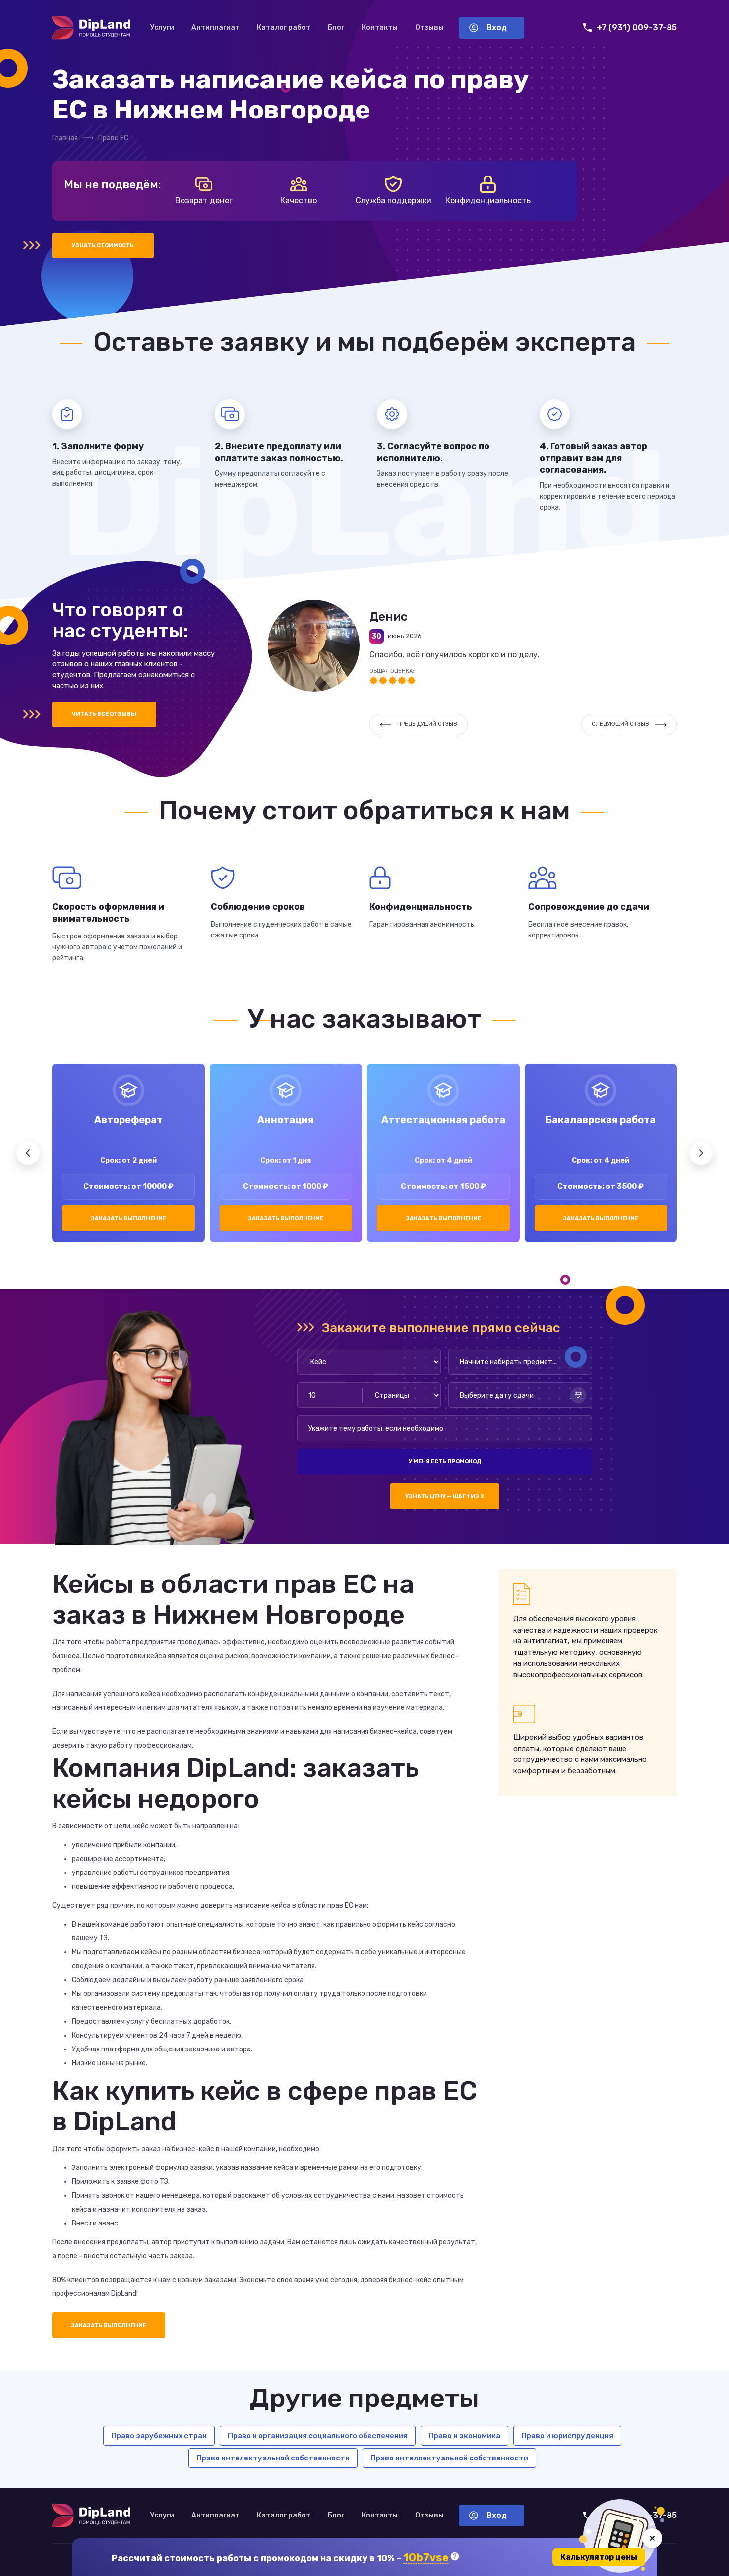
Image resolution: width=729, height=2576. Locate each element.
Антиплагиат (215, 28)
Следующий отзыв (620, 724)
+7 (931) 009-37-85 (637, 28)
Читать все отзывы (104, 714)
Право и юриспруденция (567, 2436)
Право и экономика (464, 2436)
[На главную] (91, 28)
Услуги (162, 28)
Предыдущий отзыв (427, 724)
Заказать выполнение (128, 1218)
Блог (336, 28)
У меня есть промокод (445, 1461)
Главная (65, 138)
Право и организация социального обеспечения (318, 2436)
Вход (497, 28)
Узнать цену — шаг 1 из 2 (445, 1496)
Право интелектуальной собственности (273, 2458)
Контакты (380, 28)
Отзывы (429, 28)
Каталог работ (284, 28)
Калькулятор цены (599, 2557)
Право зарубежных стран (159, 2436)
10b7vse (426, 2558)
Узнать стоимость (103, 246)
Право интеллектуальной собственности (449, 2458)
